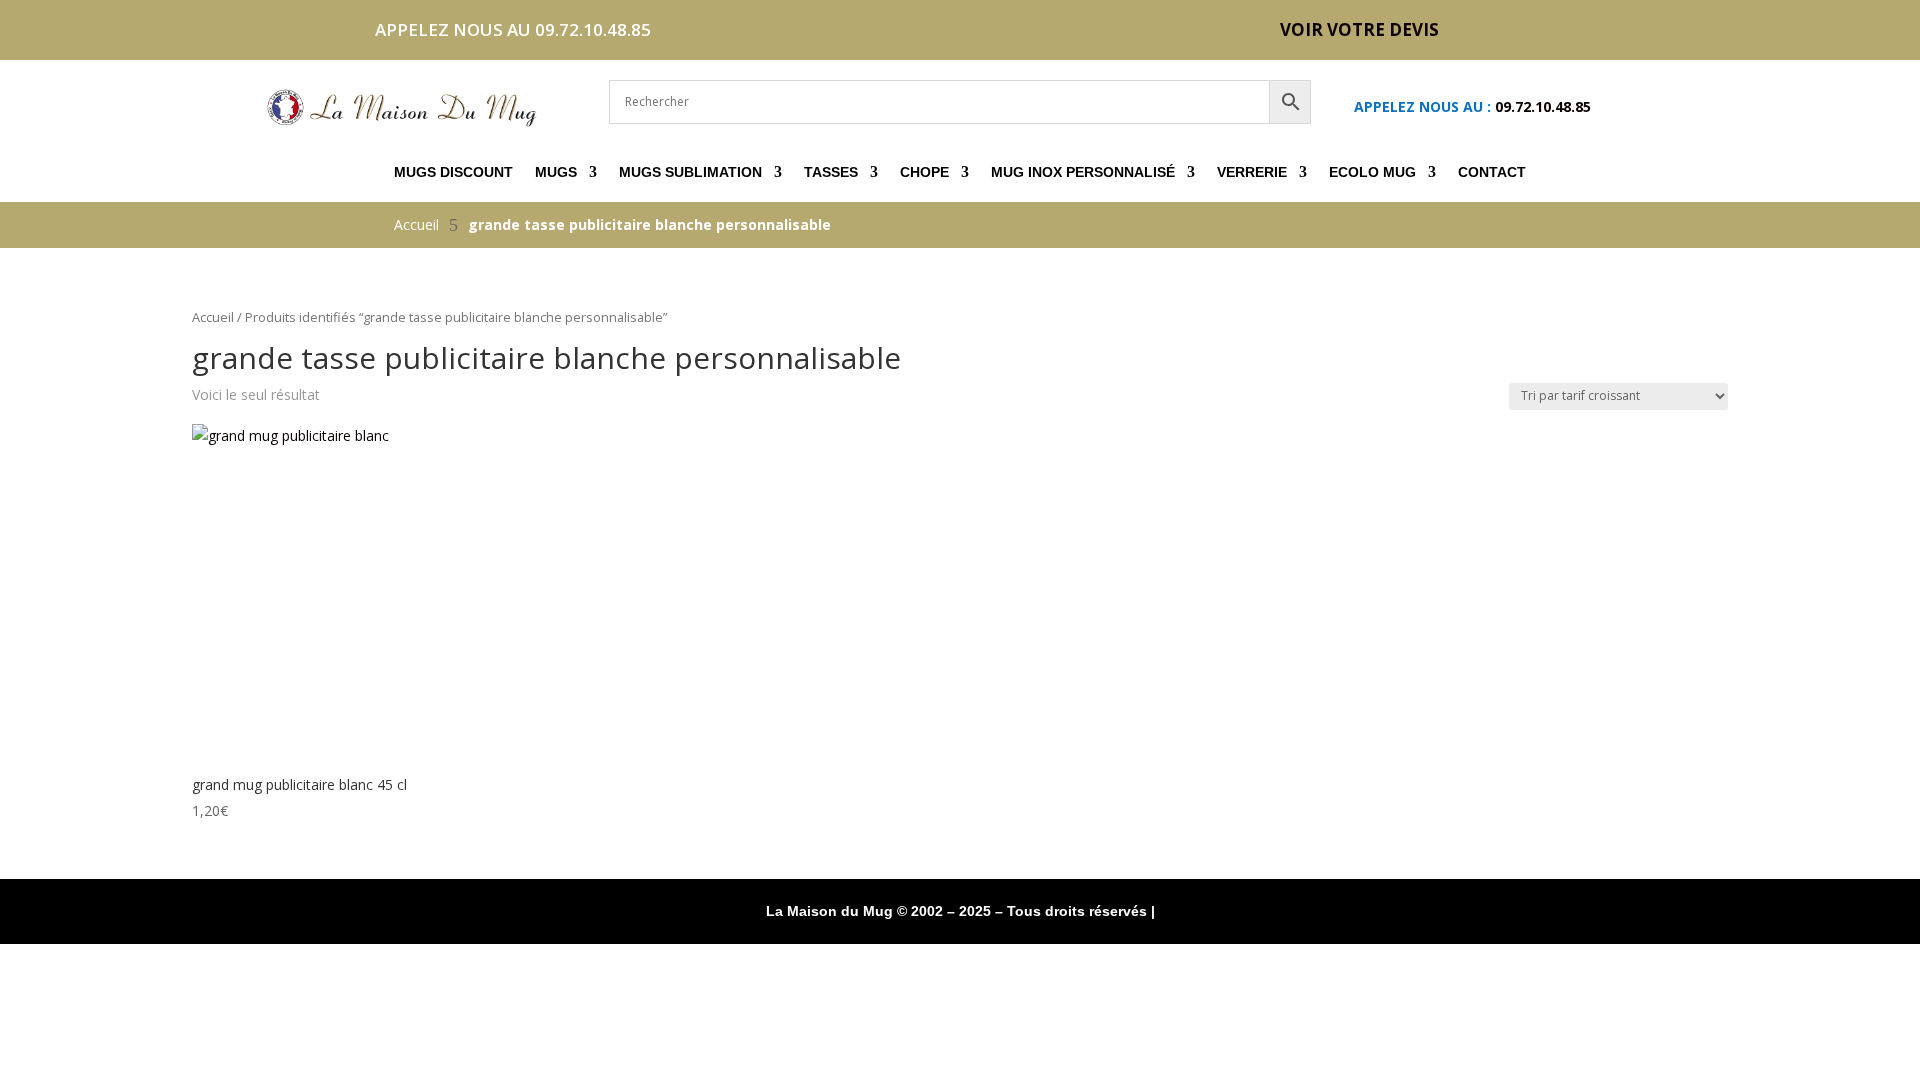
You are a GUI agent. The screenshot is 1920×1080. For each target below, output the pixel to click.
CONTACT (1492, 172)
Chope (924, 172)
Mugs (556, 172)
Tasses (831, 172)
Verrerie (1252, 172)
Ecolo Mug (1372, 172)
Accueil (213, 317)
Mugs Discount (453, 172)
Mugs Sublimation (690, 172)
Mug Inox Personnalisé (1083, 172)
